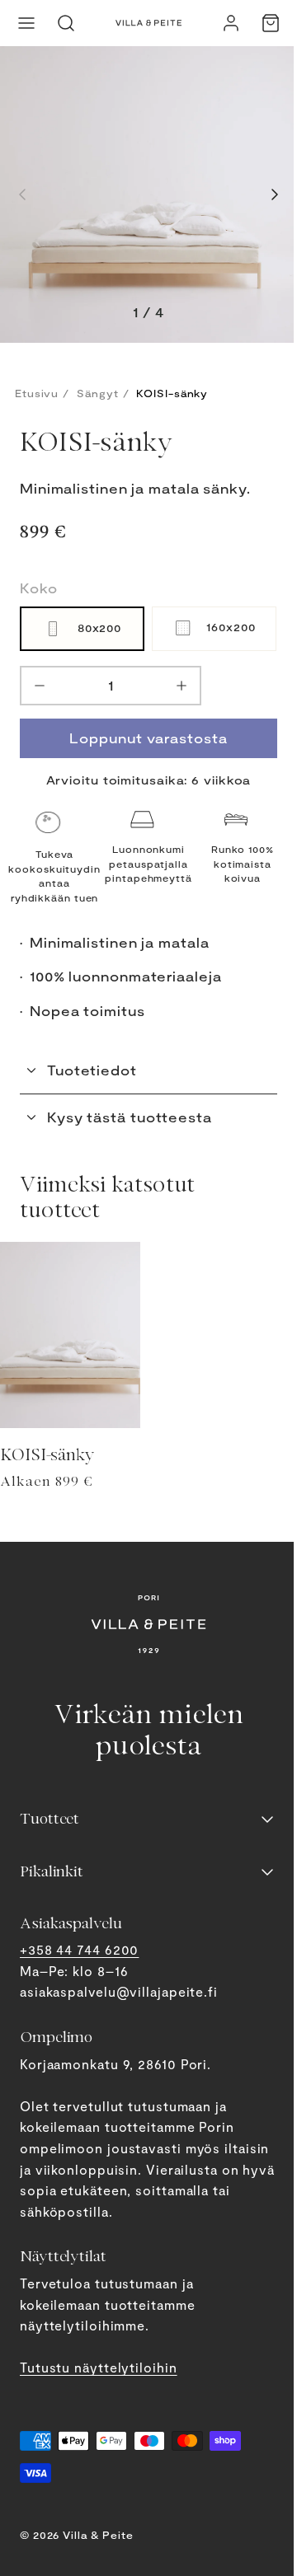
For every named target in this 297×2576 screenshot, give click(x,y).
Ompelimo (56, 2037)
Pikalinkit (52, 1871)
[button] (26, 23)
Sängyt (97, 393)
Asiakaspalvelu (71, 1923)
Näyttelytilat (63, 2256)
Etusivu (37, 393)
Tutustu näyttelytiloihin (99, 2367)
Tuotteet (49, 1819)
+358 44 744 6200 (79, 1949)
